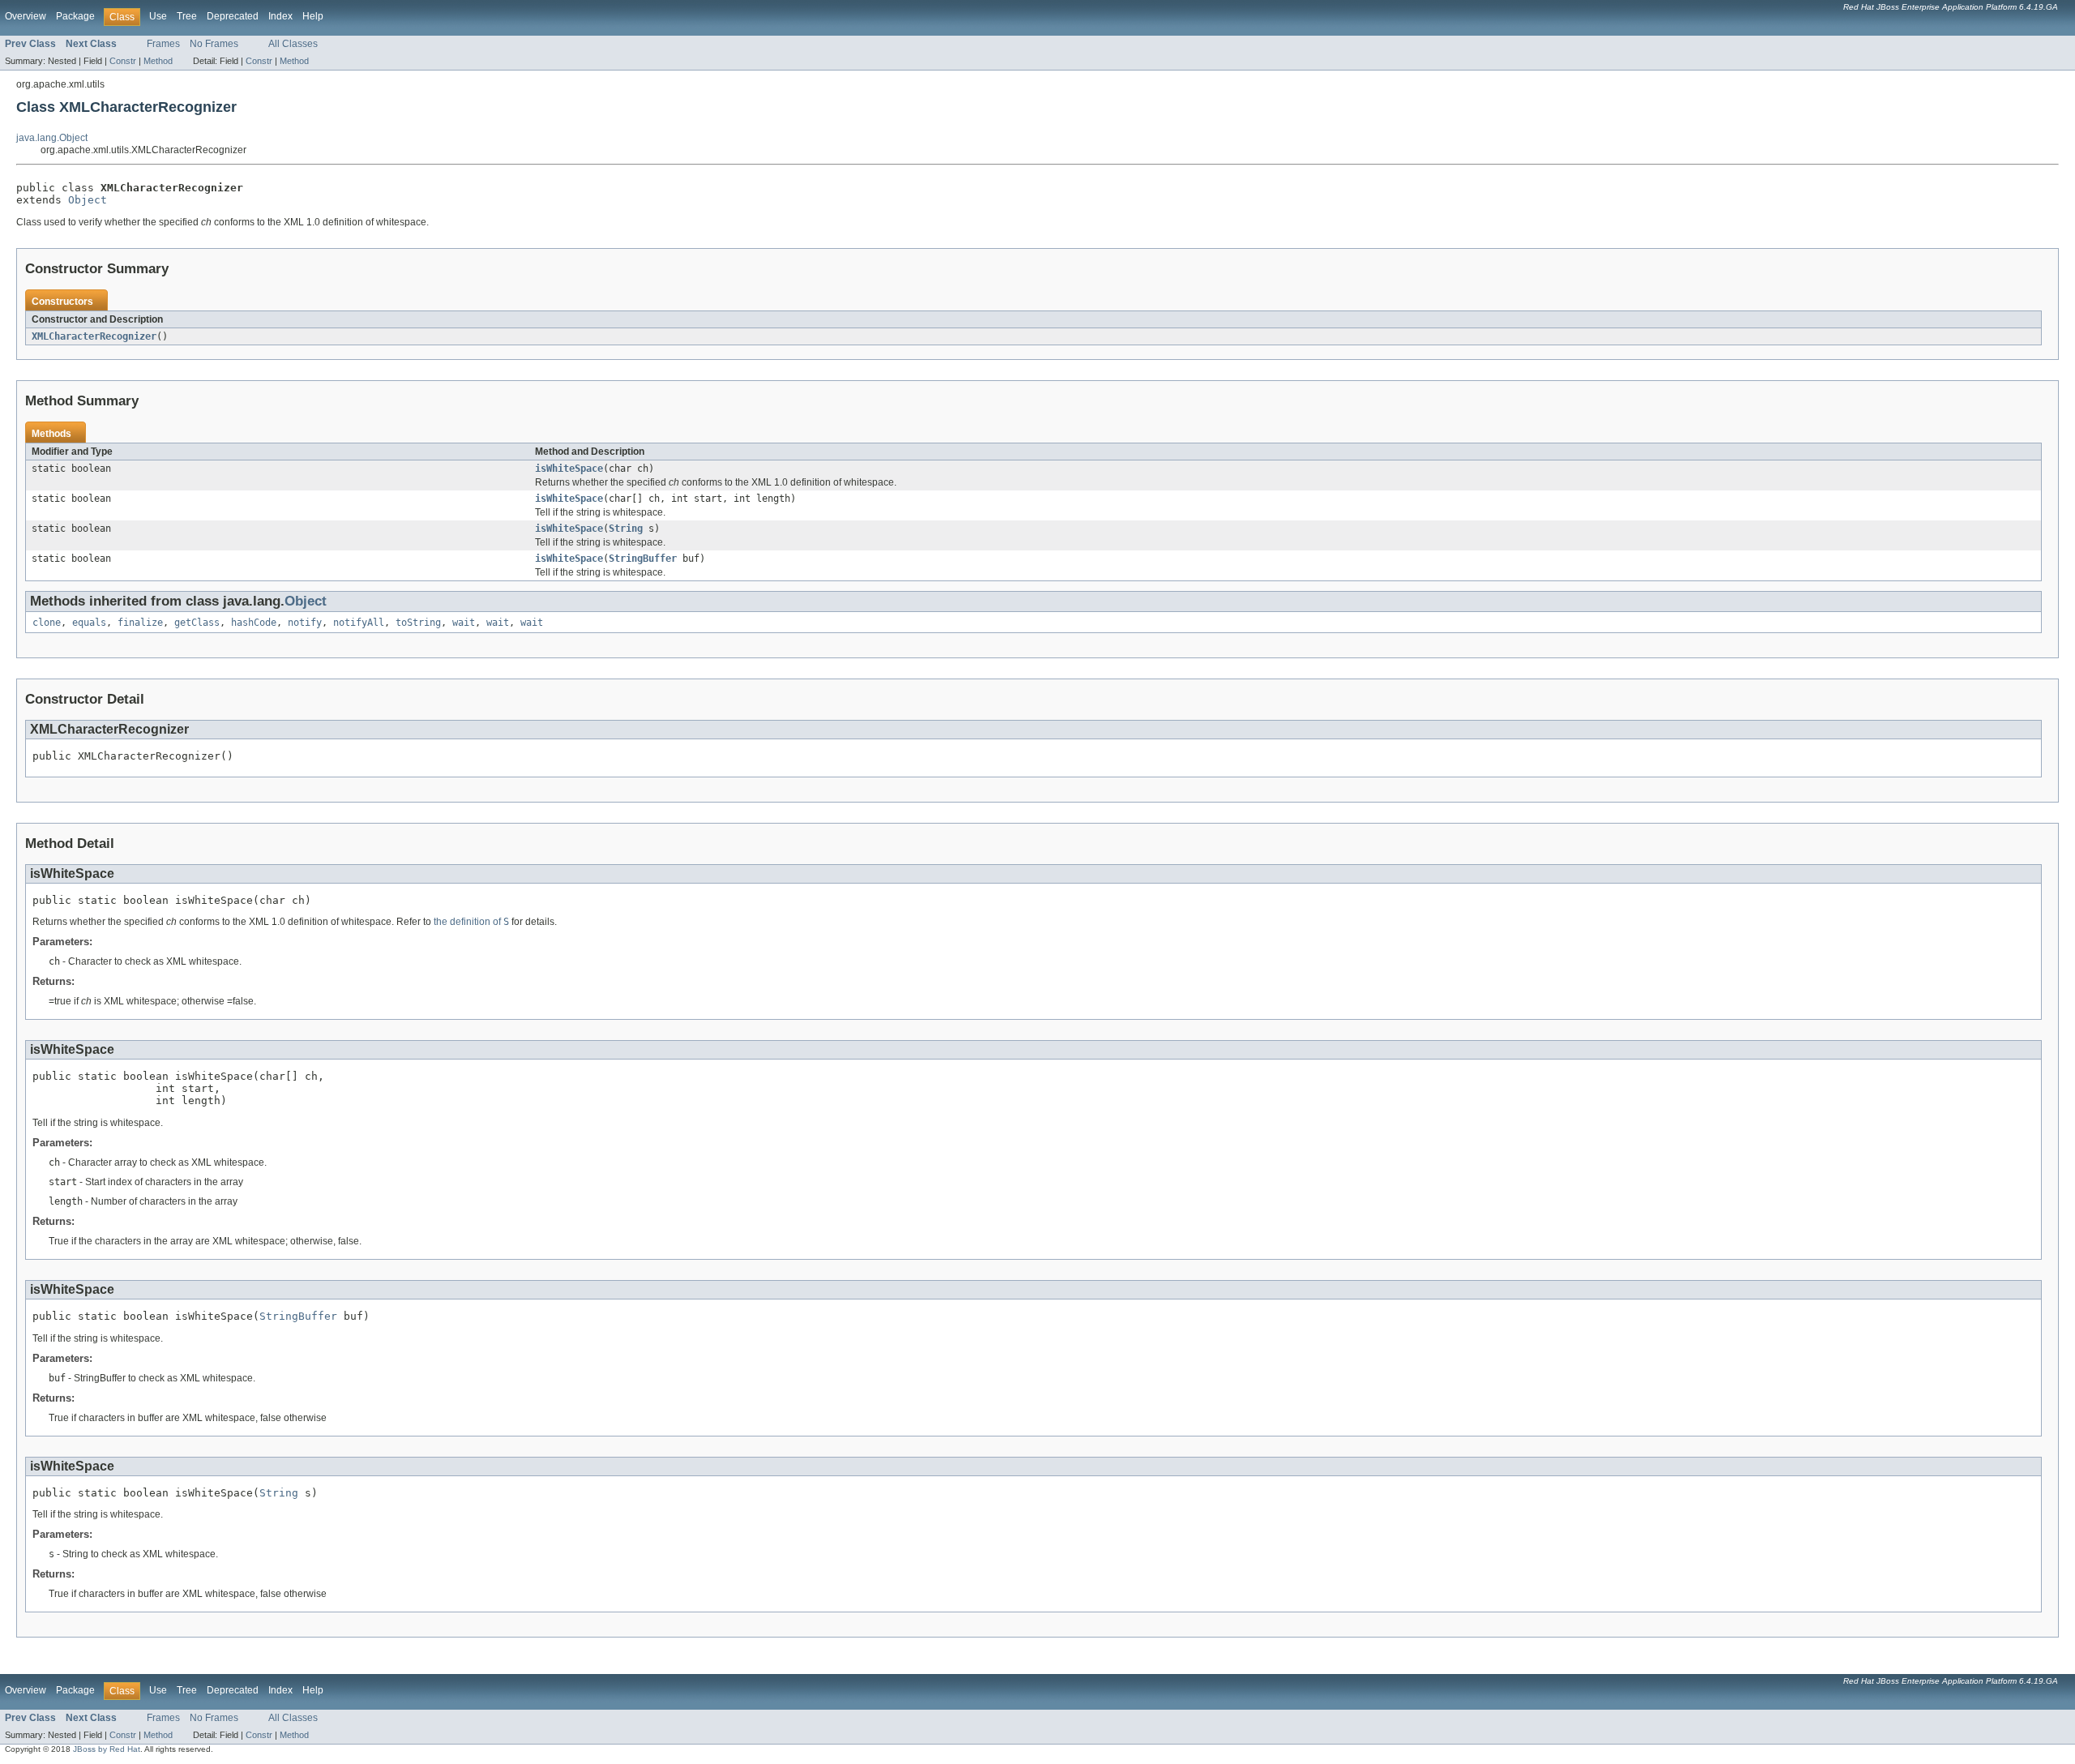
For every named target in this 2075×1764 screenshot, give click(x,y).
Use (158, 16)
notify (305, 623)
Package (75, 16)
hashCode (254, 623)
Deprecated (233, 16)
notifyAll (359, 623)
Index (280, 16)
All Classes (293, 44)
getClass (197, 623)
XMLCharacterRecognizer (94, 336)
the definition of (471, 922)
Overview (26, 16)
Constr (123, 61)
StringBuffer (643, 559)
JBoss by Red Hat (107, 1749)
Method (158, 61)
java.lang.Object (52, 138)
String (626, 529)
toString (418, 623)
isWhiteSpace (569, 469)
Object (88, 200)
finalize (140, 623)
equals (89, 623)
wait (464, 623)
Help (313, 16)
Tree (187, 16)
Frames (163, 44)
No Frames (214, 44)
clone (47, 623)
